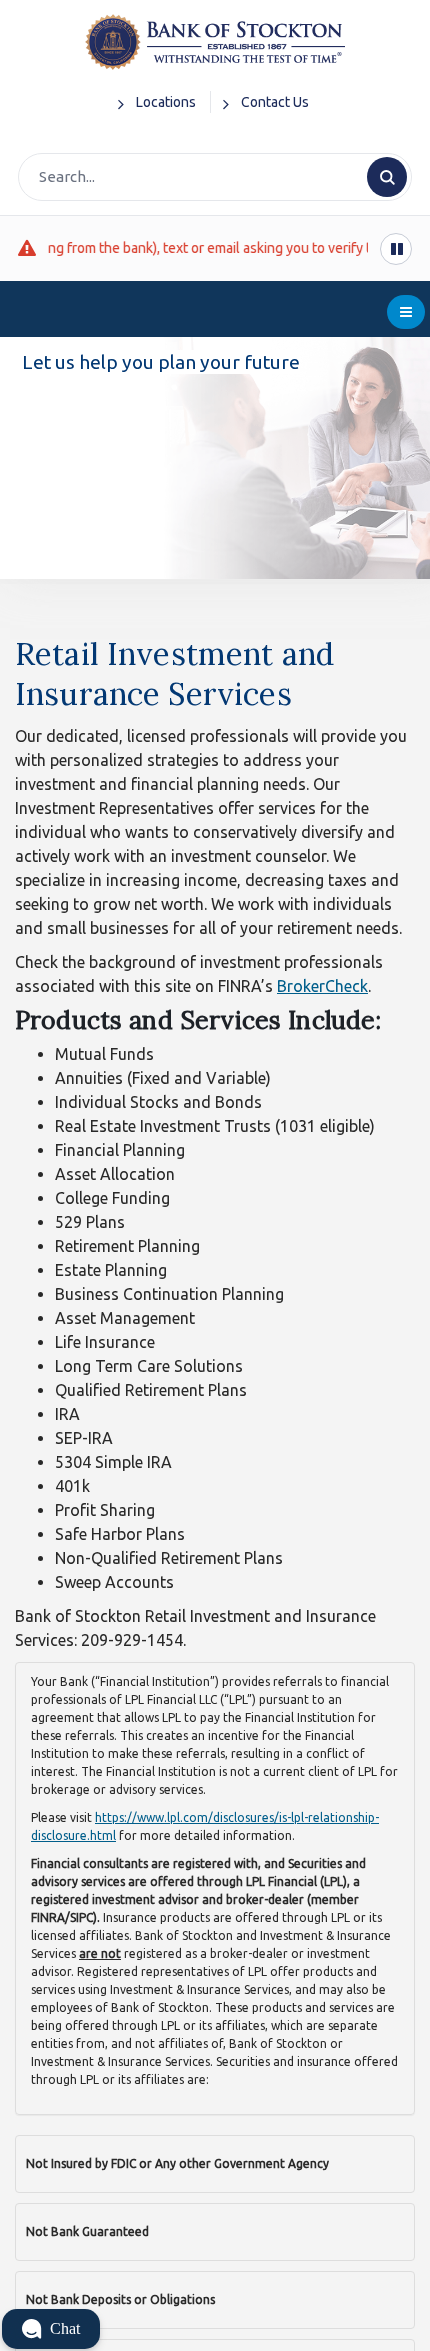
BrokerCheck (322, 986)
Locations (166, 102)
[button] (51, 2329)
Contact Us (275, 102)
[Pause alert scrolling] (396, 249)
